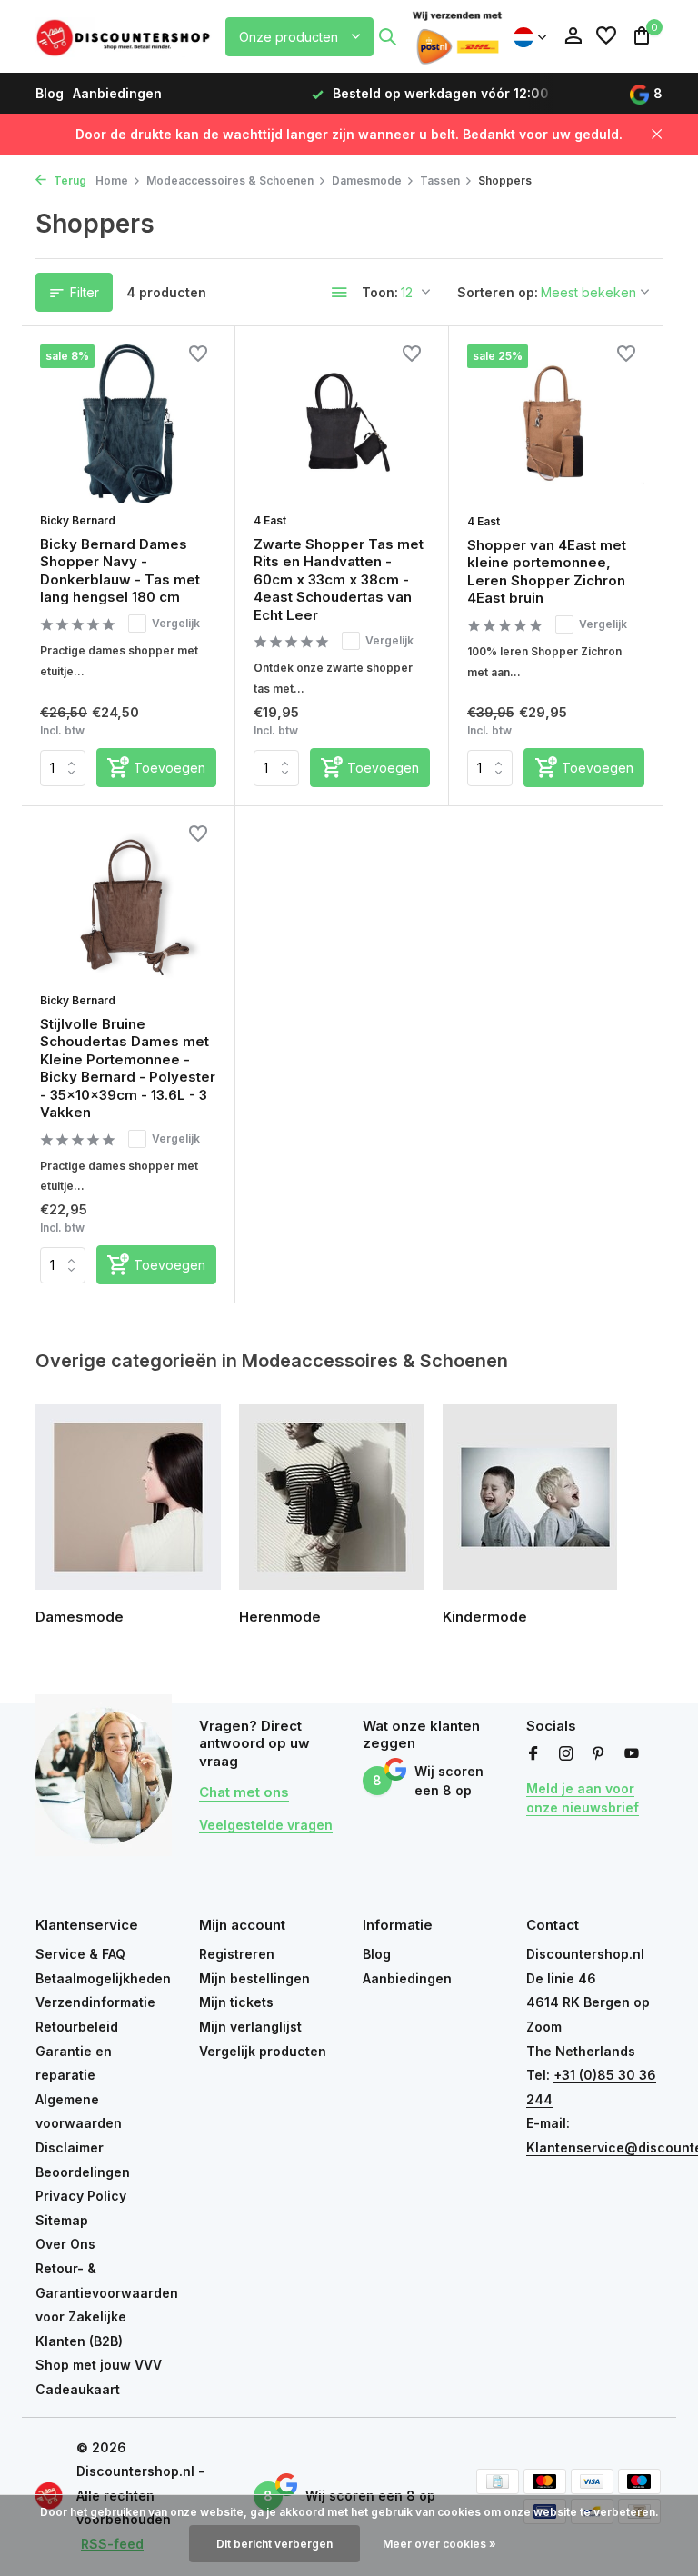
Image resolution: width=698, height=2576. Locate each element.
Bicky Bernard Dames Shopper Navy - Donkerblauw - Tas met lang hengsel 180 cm (120, 571)
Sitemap (62, 2220)
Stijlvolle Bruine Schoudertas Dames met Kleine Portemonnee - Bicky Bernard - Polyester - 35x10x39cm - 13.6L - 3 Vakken (128, 1068)
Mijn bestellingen (254, 1978)
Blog (50, 93)
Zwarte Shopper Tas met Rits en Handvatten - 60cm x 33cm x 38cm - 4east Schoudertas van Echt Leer (339, 579)
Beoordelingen (83, 2172)
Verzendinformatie (95, 2002)
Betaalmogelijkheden (103, 1978)
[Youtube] (632, 1754)
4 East (270, 520)
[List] (340, 293)
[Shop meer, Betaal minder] (125, 36)
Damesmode (367, 180)
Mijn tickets (236, 2002)
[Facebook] (533, 1754)
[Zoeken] (387, 36)
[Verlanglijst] (606, 36)
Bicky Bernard (78, 520)
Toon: (380, 292)
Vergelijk (176, 623)
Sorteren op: (498, 292)
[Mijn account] (573, 36)
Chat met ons (244, 1792)
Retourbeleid (77, 2027)
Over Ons (65, 2244)
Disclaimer (70, 2147)
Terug (69, 180)
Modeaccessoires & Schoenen (230, 180)
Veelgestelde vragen (266, 1825)
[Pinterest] (599, 1754)
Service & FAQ (80, 1954)
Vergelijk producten (263, 2051)
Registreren (237, 1954)
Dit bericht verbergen (274, 2544)
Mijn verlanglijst (250, 2027)
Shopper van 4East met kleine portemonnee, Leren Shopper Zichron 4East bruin (547, 572)
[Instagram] (566, 1754)
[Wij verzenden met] (457, 36)
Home (112, 180)
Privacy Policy (81, 2196)
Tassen (440, 180)
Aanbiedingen (117, 93)
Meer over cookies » (439, 2544)
